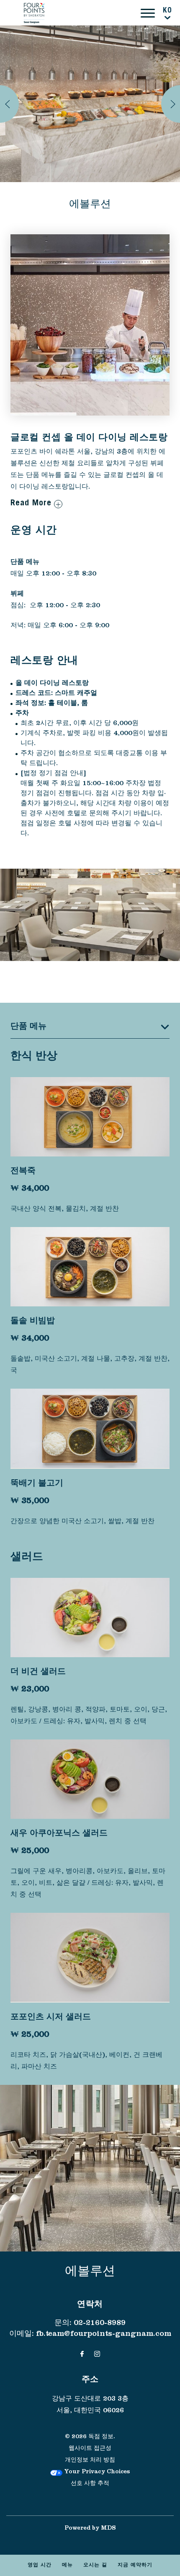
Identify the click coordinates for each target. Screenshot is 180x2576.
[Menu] (148, 13)
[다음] (171, 104)
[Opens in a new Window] (82, 2355)
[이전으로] (9, 104)
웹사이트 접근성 (90, 2449)
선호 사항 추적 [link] (90, 2484)
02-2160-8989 (100, 2324)
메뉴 (67, 2566)
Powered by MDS (90, 2529)
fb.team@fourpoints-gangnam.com (104, 2335)
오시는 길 (95, 2566)
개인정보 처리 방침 (90, 2461)
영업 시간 (40, 2566)
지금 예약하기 (135, 2566)
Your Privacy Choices (96, 2472)
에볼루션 (90, 205)
